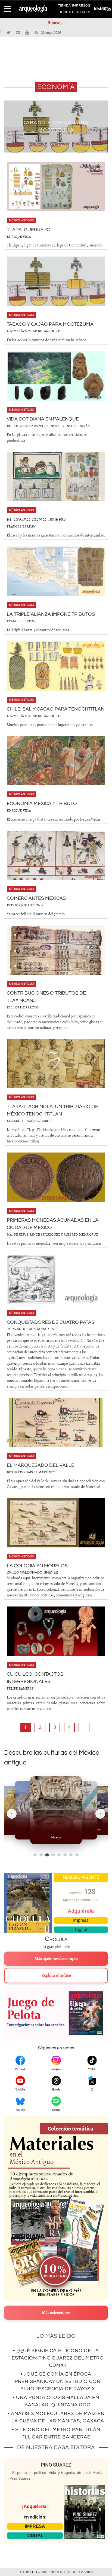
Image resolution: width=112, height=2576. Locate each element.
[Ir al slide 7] (71, 1855)
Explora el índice (56, 1976)
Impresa (81, 1920)
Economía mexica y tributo (42, 804)
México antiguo (21, 220)
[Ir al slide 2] (41, 1855)
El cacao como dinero (36, 519)
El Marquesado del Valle (41, 1465)
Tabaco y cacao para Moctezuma (50, 324)
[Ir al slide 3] (47, 1855)
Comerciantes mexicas (36, 898)
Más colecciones (56, 2313)
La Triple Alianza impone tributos (51, 614)
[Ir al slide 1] (35, 1855)
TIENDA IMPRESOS (74, 7)
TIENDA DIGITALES (74, 13)
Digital (81, 1930)
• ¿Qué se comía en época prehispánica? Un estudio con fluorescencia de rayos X (58, 2381)
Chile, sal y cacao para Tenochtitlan (56, 709)
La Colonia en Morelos (37, 1566)
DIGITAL (35, 2536)
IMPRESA (35, 2526)
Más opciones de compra (56, 1959)
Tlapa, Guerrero (29, 230)
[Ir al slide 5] (59, 1855)
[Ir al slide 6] (65, 1855)
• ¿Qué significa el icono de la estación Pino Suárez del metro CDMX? (58, 2358)
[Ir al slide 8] (77, 1855)
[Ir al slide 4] (53, 1855)
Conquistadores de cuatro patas (51, 1322)
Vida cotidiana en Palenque (43, 419)
